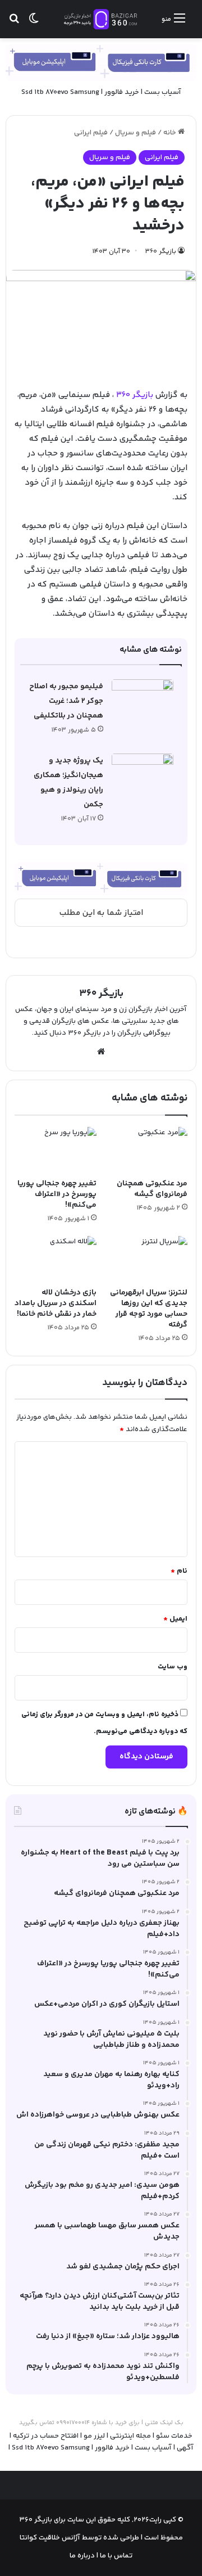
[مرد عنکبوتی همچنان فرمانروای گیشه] (146, 1150)
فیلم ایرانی (91, 133)
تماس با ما (115, 2556)
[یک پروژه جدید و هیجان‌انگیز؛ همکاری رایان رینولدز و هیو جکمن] (143, 775)
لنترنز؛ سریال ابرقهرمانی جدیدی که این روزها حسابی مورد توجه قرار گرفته (149, 1309)
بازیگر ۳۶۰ (161, 252)
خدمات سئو (174, 2436)
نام (179, 1571)
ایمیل (175, 1619)
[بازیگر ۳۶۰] (101, 19)
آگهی (185, 2448)
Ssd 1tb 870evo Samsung (60, 92)
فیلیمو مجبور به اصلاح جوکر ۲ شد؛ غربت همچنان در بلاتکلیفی (66, 701)
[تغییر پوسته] (34, 23)
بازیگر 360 (136, 395)
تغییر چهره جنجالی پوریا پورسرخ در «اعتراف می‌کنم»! (57, 1194)
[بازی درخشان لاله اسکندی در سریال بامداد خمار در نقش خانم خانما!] (56, 1259)
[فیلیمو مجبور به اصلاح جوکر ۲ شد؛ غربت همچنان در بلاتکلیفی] (143, 700)
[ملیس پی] (101, 879)
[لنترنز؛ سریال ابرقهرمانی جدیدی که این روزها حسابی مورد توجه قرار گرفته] (146, 1259)
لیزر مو (94, 2436)
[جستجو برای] (14, 23)
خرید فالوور (122, 92)
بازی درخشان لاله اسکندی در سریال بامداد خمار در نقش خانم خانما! (56, 1303)
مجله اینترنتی (130, 2436)
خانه (171, 133)
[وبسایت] (101, 1052)
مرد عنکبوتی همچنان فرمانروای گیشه (152, 1189)
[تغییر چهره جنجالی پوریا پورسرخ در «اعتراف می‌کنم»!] (56, 1150)
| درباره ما (84, 2556)
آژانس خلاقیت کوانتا (50, 2538)
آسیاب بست (163, 92)
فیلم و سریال (136, 133)
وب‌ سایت (173, 1667)
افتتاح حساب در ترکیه (46, 2436)
